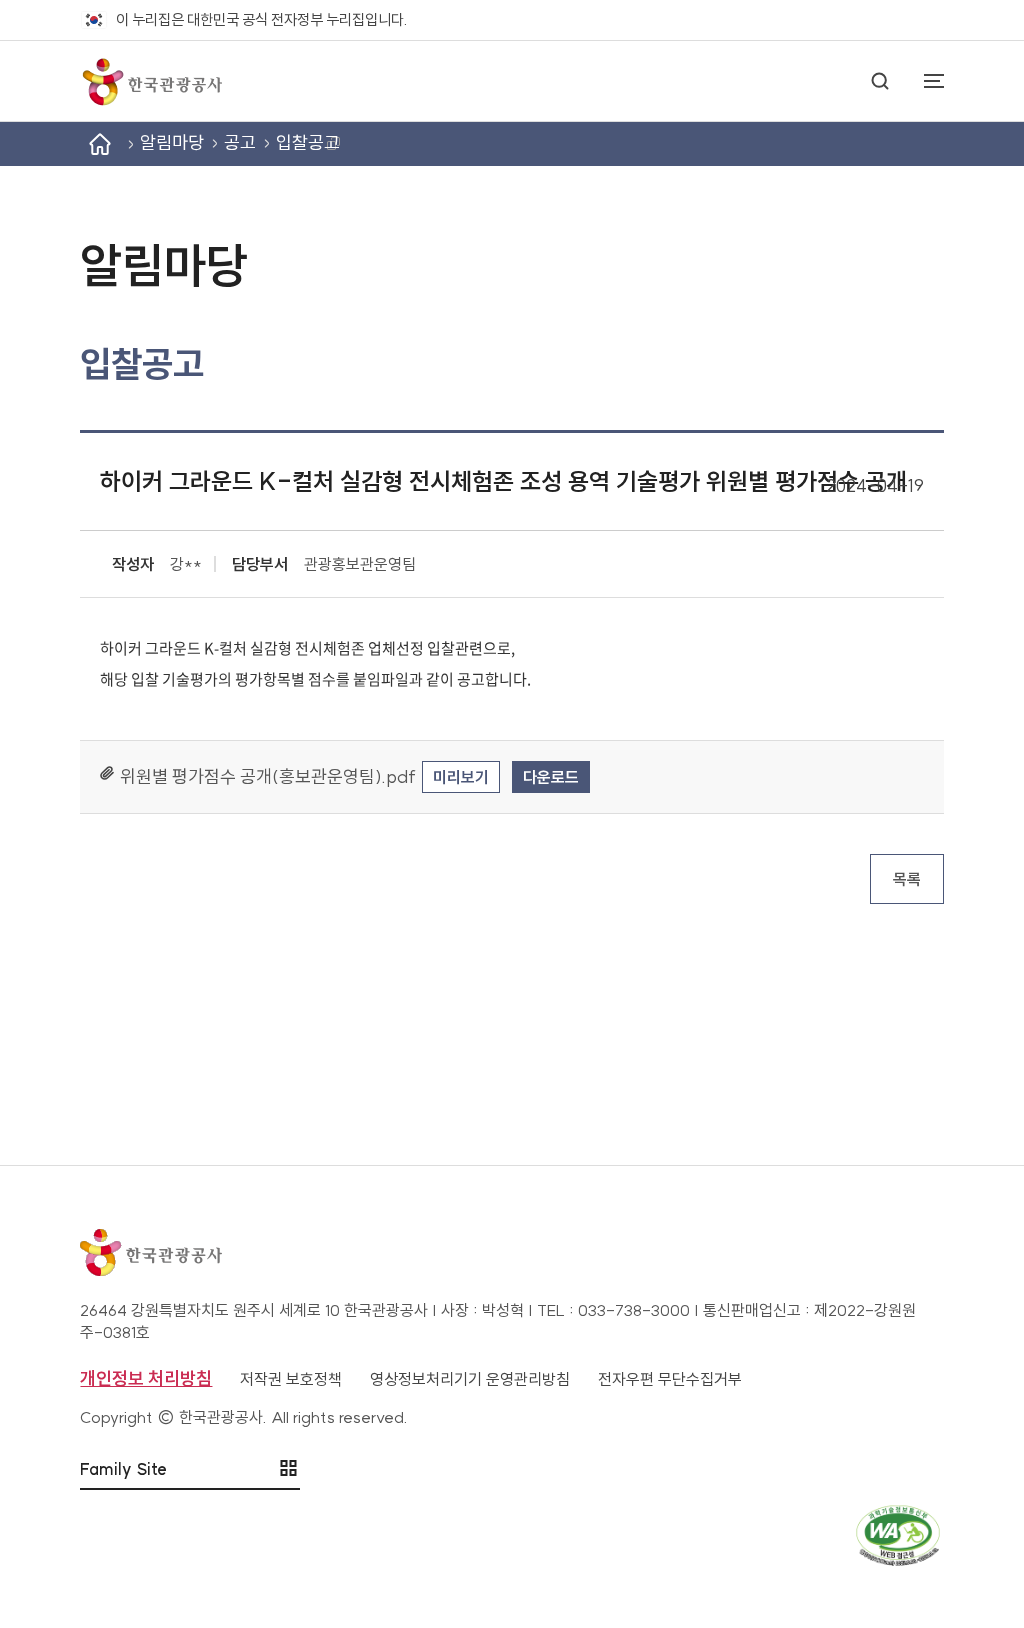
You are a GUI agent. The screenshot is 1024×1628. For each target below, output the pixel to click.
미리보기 (461, 777)
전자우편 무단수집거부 (670, 1379)
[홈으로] (151, 81)
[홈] (100, 144)
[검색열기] (880, 81)
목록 (907, 879)
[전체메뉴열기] (924, 81)
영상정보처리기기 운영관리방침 (470, 1379)
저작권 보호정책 (291, 1379)
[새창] (511, 1535)
